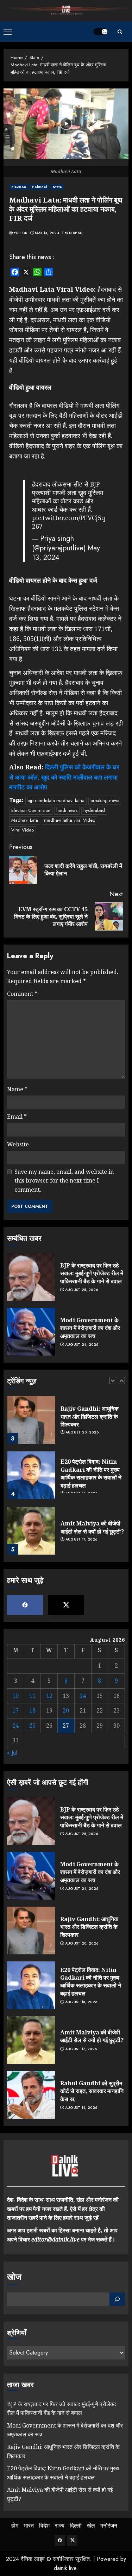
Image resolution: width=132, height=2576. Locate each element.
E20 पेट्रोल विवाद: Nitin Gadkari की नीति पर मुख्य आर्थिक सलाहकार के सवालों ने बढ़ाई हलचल (91, 1473)
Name (17, 1089)
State (58, 187)
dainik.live (65, 2568)
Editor (21, 233)
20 (66, 1710)
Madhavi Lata (25, 820)
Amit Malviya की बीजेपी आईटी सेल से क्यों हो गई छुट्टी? (92, 1527)
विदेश (44, 2526)
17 (15, 1710)
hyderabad (94, 810)
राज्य (60, 2526)
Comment (22, 994)
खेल (91, 2526)
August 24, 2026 (82, 1345)
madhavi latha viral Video (70, 820)
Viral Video (23, 830)
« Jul (12, 1753)
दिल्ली (76, 2526)
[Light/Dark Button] (100, 32)
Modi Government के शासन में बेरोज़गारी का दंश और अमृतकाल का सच (90, 1328)
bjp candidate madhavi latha (56, 800)
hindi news (67, 810)
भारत (29, 2526)
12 (49, 1696)
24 (15, 1726)
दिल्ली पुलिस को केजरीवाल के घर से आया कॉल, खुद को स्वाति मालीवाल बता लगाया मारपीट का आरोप (64, 777)
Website (18, 1144)
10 (15, 1696)
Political (39, 187)
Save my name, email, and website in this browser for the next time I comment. (64, 1181)
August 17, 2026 (81, 1539)
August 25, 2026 (82, 1290)
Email (17, 1117)
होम (15, 2526)
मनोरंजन (109, 2526)
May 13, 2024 (47, 233)
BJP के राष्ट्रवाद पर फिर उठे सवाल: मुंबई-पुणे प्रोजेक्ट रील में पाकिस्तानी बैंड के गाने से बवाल (92, 1273)
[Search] (120, 32)
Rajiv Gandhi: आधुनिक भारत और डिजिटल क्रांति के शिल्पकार (90, 1416)
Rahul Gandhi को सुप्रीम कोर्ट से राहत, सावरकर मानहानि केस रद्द (92, 2091)
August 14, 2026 (81, 2108)
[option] (66, 1423)
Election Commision (31, 810)
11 (32, 1696)
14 (83, 1696)
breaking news (105, 800)
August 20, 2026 (82, 1432)
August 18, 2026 (81, 2002)
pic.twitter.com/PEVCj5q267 (69, 522)
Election (19, 187)
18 (32, 1710)
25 (32, 1726)
